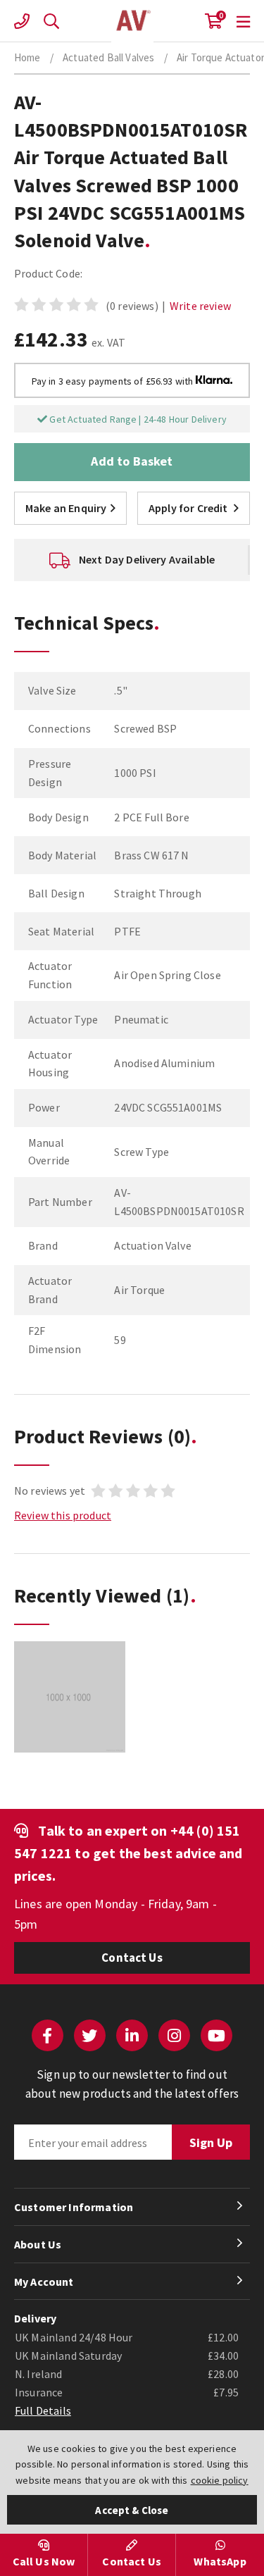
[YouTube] (216, 2035)
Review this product (63, 1515)
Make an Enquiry (66, 508)
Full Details (43, 2410)
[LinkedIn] (132, 2035)
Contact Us (132, 1958)
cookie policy (220, 2480)
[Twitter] (90, 2035)
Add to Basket (132, 461)
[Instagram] (174, 2035)
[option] (132, 560)
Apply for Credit (188, 508)
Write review (200, 306)
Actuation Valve (132, 21)
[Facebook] (48, 2035)
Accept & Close (132, 2510)
